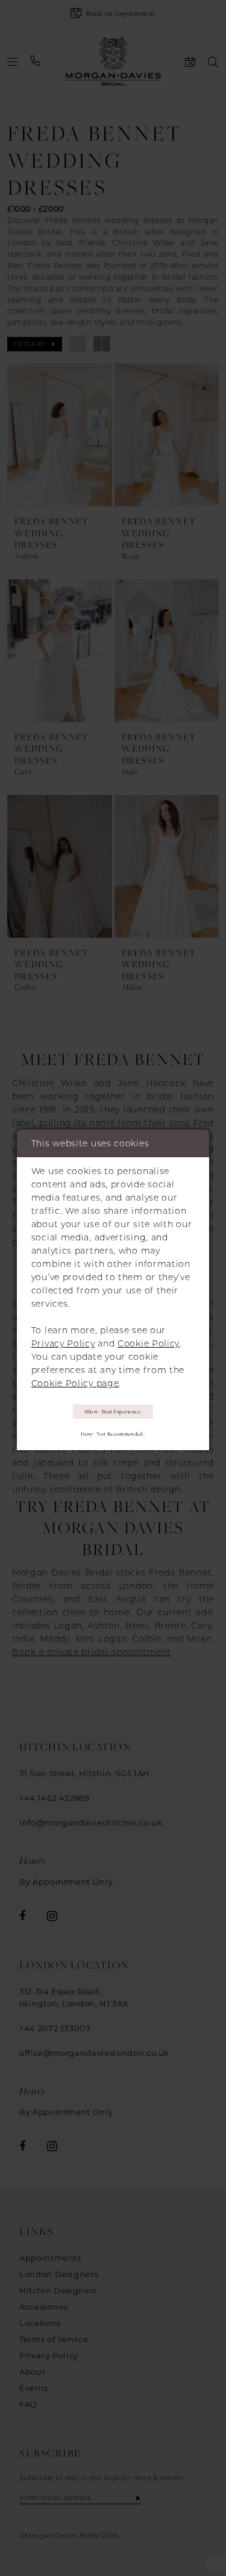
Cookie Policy (149, 1343)
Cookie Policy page (75, 1383)
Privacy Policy (63, 1343)
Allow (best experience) (113, 1412)
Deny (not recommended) (113, 1434)
